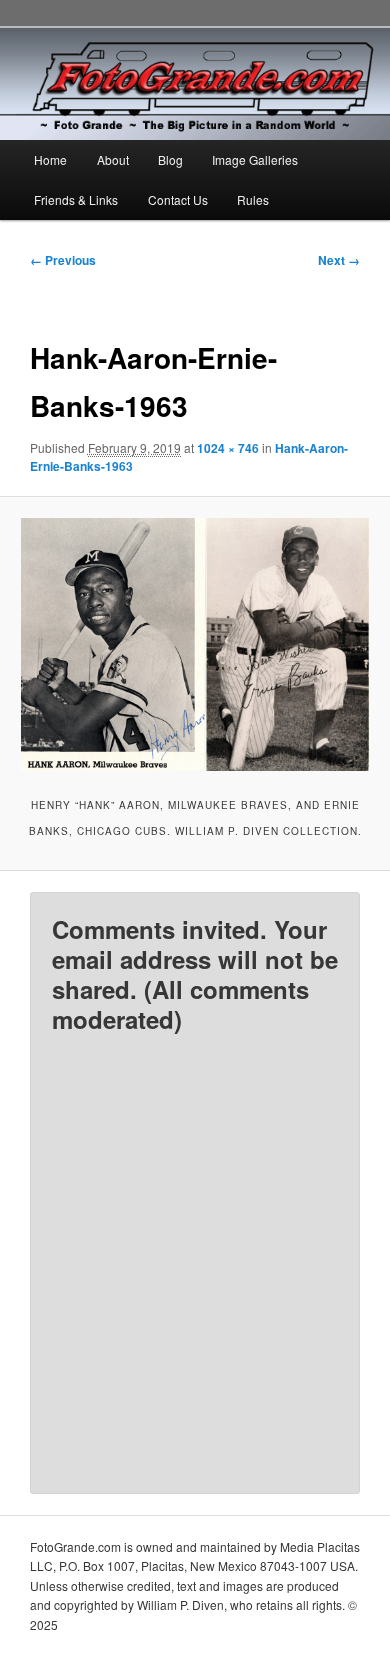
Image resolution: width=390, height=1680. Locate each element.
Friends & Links (76, 199)
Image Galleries (255, 159)
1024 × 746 (228, 448)
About (113, 159)
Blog (170, 159)
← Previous (63, 260)
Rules (253, 199)
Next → (339, 260)
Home (50, 159)
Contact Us (178, 199)
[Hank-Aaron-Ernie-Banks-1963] (194, 644)
